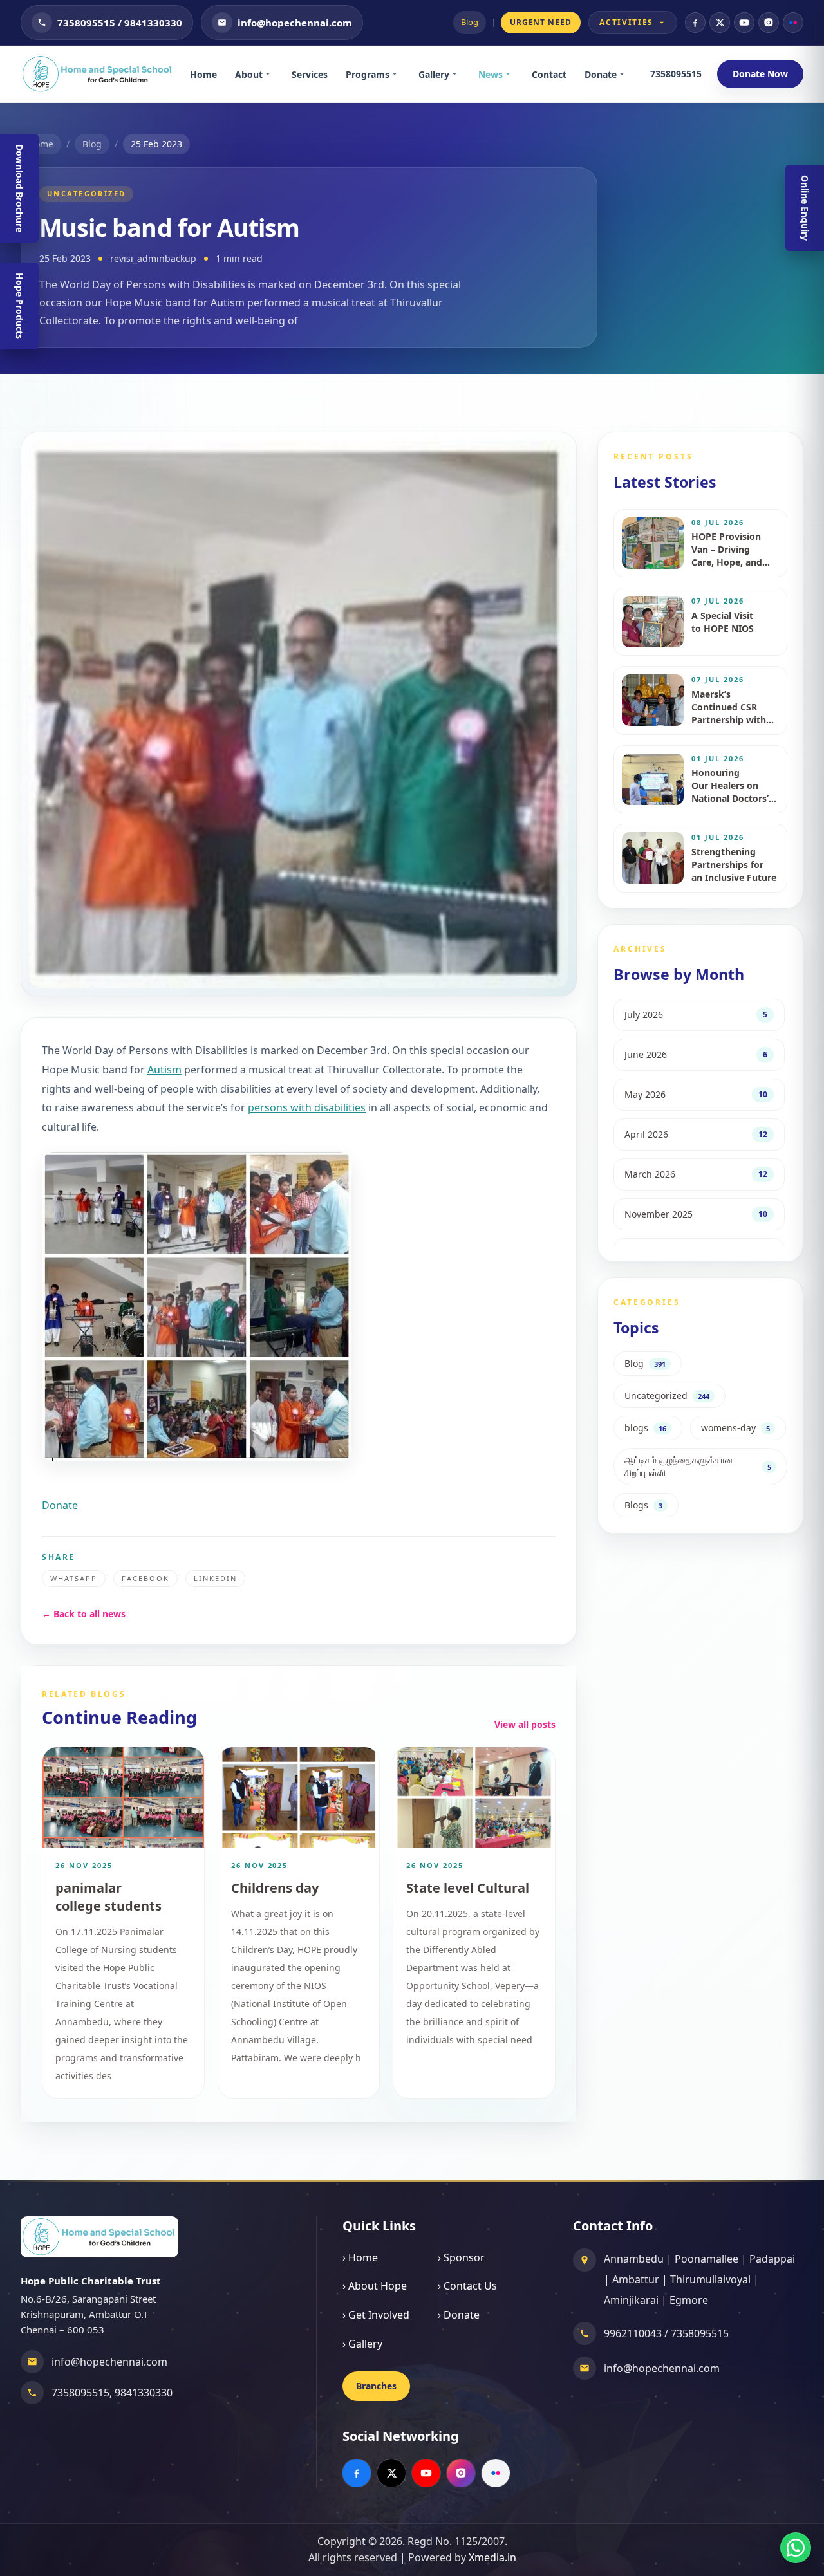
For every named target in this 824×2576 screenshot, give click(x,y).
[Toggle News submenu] (512, 74)
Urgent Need (541, 22)
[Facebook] (695, 23)
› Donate (459, 2315)
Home (203, 74)
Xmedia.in (492, 2557)
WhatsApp (74, 1578)
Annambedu (634, 2259)
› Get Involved (376, 2315)
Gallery (434, 74)
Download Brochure (20, 188)
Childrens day (275, 1888)
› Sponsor (461, 2257)
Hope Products (20, 306)
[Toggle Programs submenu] (399, 74)
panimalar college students (108, 1897)
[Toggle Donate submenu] (626, 74)
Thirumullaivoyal (710, 2279)
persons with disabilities (307, 1107)
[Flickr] (793, 23)
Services (310, 74)
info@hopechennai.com (109, 2362)
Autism (164, 1070)
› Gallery (362, 2344)
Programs (368, 74)
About (249, 74)
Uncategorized (86, 193)
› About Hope (375, 2286)
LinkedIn (215, 1578)
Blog (470, 22)
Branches (376, 2386)
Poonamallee (707, 2259)
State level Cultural (468, 1888)
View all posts (525, 1724)
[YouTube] (744, 23)
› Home (360, 2257)
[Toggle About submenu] (272, 74)
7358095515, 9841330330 (112, 2393)
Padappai (772, 2259)
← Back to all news (84, 1614)
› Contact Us (467, 2286)
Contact (549, 74)
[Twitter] (720, 23)
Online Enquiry (805, 208)
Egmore (689, 2300)
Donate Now (760, 74)
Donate (601, 74)
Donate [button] (60, 1505)
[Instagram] (769, 23)
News (491, 74)
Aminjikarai (631, 2300)
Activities (626, 22)
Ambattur (636, 2279)
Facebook (145, 1578)
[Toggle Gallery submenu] (459, 74)
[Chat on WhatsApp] (796, 2548)
